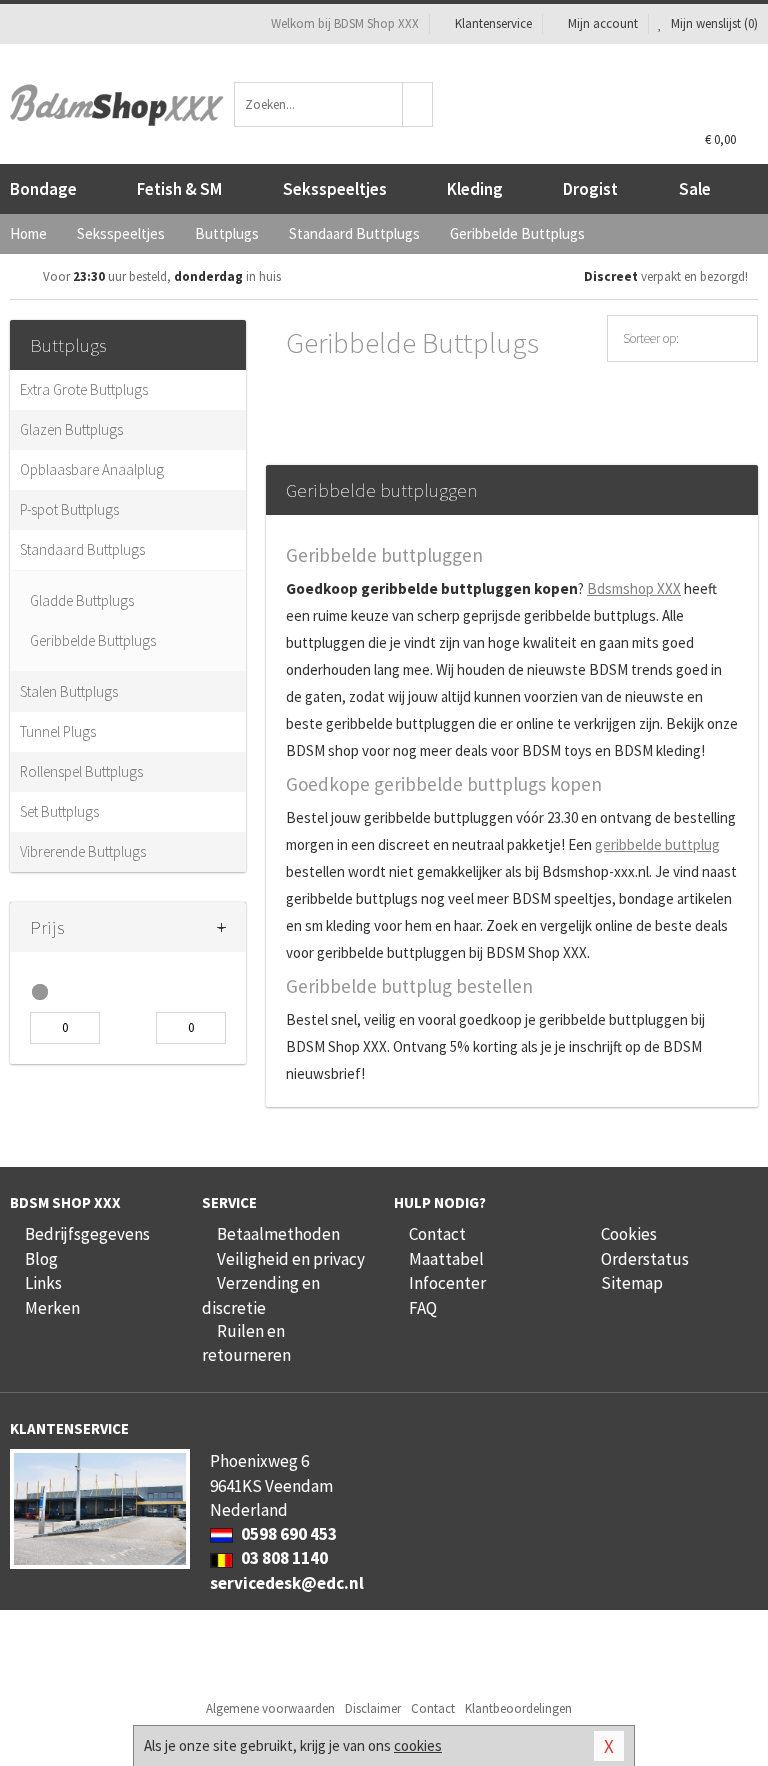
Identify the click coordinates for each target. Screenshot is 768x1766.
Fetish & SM (179, 189)
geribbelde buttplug (657, 844)
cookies (418, 1745)
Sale (695, 189)
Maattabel (446, 1259)
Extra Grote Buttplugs (84, 389)
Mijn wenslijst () (713, 23)
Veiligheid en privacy (291, 1259)
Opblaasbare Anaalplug (92, 469)
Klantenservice (493, 23)
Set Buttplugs (59, 811)
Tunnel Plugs (58, 731)
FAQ (423, 1308)
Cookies (629, 1234)
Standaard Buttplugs (82, 549)
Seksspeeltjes (335, 189)
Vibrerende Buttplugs (83, 851)
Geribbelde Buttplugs (93, 640)
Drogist (590, 189)
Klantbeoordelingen (518, 1708)
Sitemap (632, 1283)
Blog (41, 1259)
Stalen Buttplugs (69, 691)
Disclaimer (373, 1708)
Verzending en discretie (261, 1295)
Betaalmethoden (278, 1234)
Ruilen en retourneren (246, 1343)
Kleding (475, 189)
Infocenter (447, 1283)
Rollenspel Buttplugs (81, 771)
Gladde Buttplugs (82, 600)
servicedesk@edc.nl (287, 1583)
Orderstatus (645, 1259)
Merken (52, 1308)
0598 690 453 (287, 1534)
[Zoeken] (418, 104)
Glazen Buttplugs (71, 429)
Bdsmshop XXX (634, 588)
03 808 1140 (283, 1558)
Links (43, 1283)
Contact (437, 1234)
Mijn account (603, 23)
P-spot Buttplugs (69, 509)
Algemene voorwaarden (270, 1708)
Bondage (43, 189)
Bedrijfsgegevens (87, 1234)
